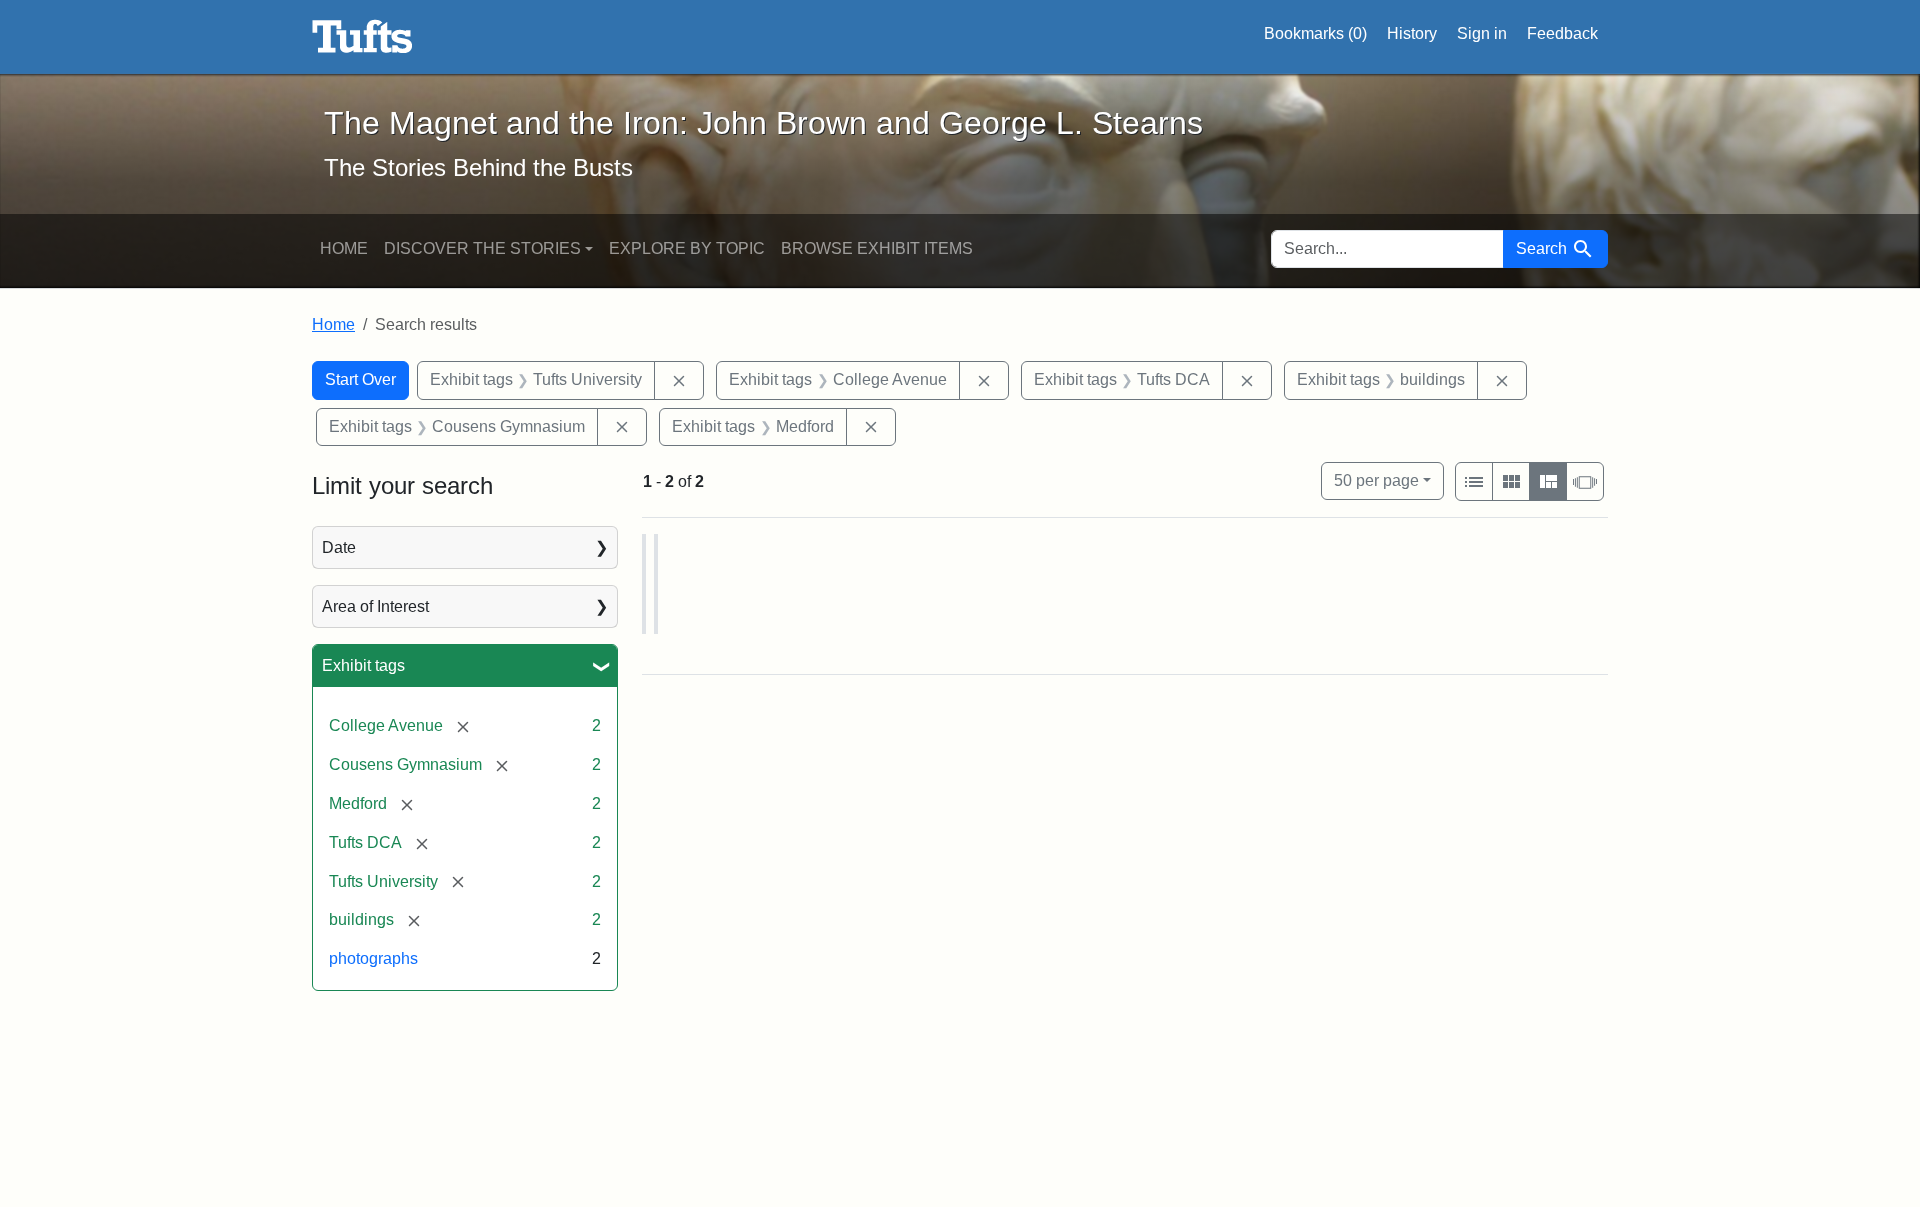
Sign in (1482, 33)
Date (339, 547)
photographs (373, 958)
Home (344, 248)
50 (1376, 480)
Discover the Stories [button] (482, 248)
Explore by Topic (687, 248)
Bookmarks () (1315, 33)
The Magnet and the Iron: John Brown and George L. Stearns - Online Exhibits (362, 37)
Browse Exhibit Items (877, 248)
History (1412, 33)
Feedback (1562, 33)
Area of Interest (375, 606)
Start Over (360, 379)
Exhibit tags (363, 665)
